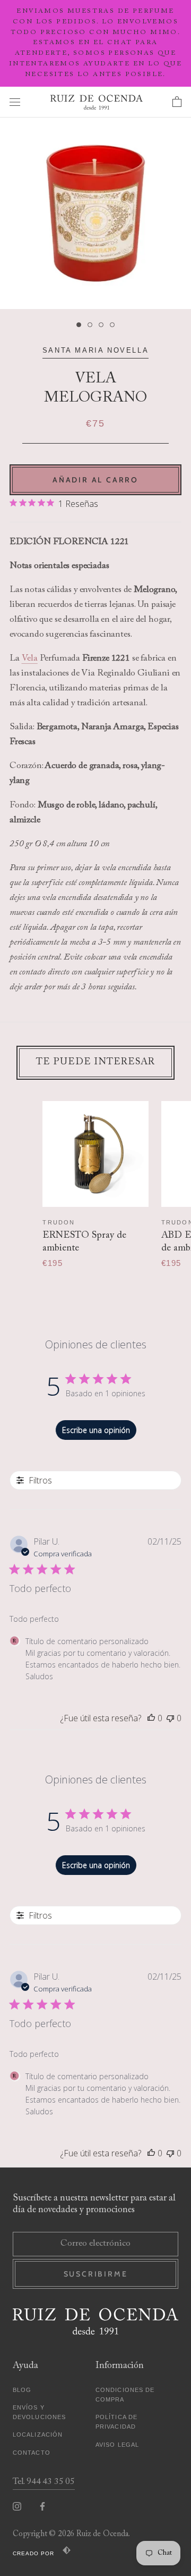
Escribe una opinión (96, 1430)
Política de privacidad (116, 2422)
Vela (30, 659)
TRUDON (59, 1222)
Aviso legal (117, 2445)
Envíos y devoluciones (39, 2412)
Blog (22, 2390)
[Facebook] (42, 2507)
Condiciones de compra (125, 2395)
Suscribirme (96, 2274)
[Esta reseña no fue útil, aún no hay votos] (170, 1718)
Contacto (32, 2453)
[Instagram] (17, 2507)
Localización (38, 2435)
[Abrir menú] (15, 102)
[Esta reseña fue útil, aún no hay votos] (151, 1718)
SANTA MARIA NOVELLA (95, 350)
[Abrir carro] (177, 102)
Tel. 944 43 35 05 (44, 2482)
